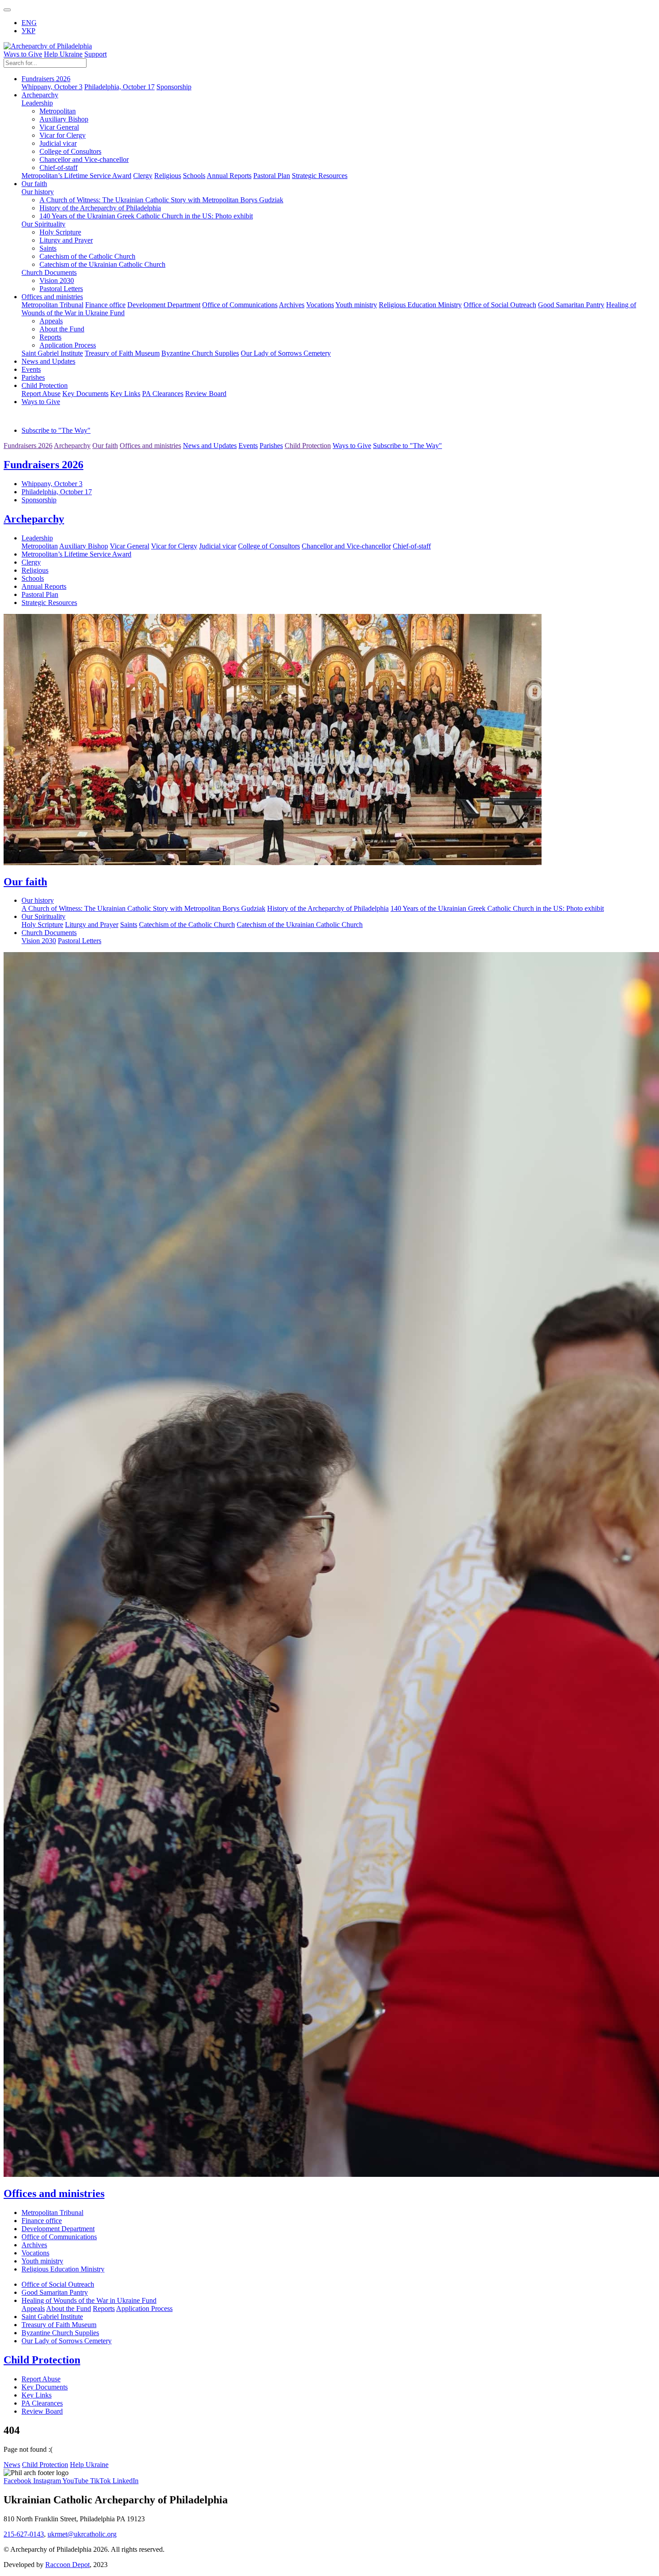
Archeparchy (34, 519)
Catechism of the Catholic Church (87, 256)
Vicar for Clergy (63, 135)
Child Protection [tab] (308, 446)
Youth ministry (356, 305)
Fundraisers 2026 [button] (46, 79)
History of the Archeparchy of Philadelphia (100, 208)
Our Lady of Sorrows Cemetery (286, 353)
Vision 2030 (57, 281)
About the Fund (62, 329)
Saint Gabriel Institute (52, 353)
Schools (194, 176)
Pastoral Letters (61, 289)
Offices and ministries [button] (52, 297)
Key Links (125, 394)
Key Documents (85, 394)
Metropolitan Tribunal (52, 305)
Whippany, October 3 (52, 87)
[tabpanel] (329, 481)
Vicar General (59, 127)
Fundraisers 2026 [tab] (28, 446)
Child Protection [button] (45, 385)
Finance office (105, 305)
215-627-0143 (24, 2534)
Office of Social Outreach (500, 305)
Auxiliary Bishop (64, 119)
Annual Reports (229, 176)
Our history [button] (38, 192)
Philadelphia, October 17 (119, 87)
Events (31, 369)
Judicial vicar (58, 143)
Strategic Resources (320, 176)
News (12, 2465)
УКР (28, 31)
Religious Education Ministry (420, 305)
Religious (168, 176)
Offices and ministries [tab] (150, 446)
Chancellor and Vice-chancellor (84, 159)
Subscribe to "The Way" (56, 430)
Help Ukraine (63, 54)
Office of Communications (240, 305)
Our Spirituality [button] (43, 224)
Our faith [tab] (105, 446)
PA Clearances (163, 394)
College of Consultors (70, 151)
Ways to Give (23, 54)
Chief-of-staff (59, 168)
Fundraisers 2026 (43, 465)
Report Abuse (41, 394)
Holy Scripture (60, 232)
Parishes (33, 377)
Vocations (320, 305)
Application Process (68, 345)
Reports (50, 337)
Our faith (25, 882)
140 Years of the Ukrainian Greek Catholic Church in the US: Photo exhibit (146, 216)
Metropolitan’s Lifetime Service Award (76, 176)
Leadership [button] (37, 103)
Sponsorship (174, 87)
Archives (292, 305)
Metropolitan (58, 111)
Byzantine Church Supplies (200, 353)
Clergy (143, 176)
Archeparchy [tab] (72, 446)
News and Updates (48, 361)
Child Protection (42, 2360)
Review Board (206, 394)
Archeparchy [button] (40, 95)
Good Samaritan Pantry (571, 305)
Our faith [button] (34, 184)
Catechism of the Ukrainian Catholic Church (102, 264)
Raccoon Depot (67, 2565)
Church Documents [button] (49, 272)
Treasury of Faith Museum (122, 353)
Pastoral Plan (272, 176)
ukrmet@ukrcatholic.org (82, 2534)
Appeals (51, 321)
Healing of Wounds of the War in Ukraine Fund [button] (89, 2300)
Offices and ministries (54, 2193)
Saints (48, 248)
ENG (29, 23)
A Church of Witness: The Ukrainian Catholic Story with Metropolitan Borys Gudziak (161, 200)
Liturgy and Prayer (66, 240)
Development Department (164, 305)
